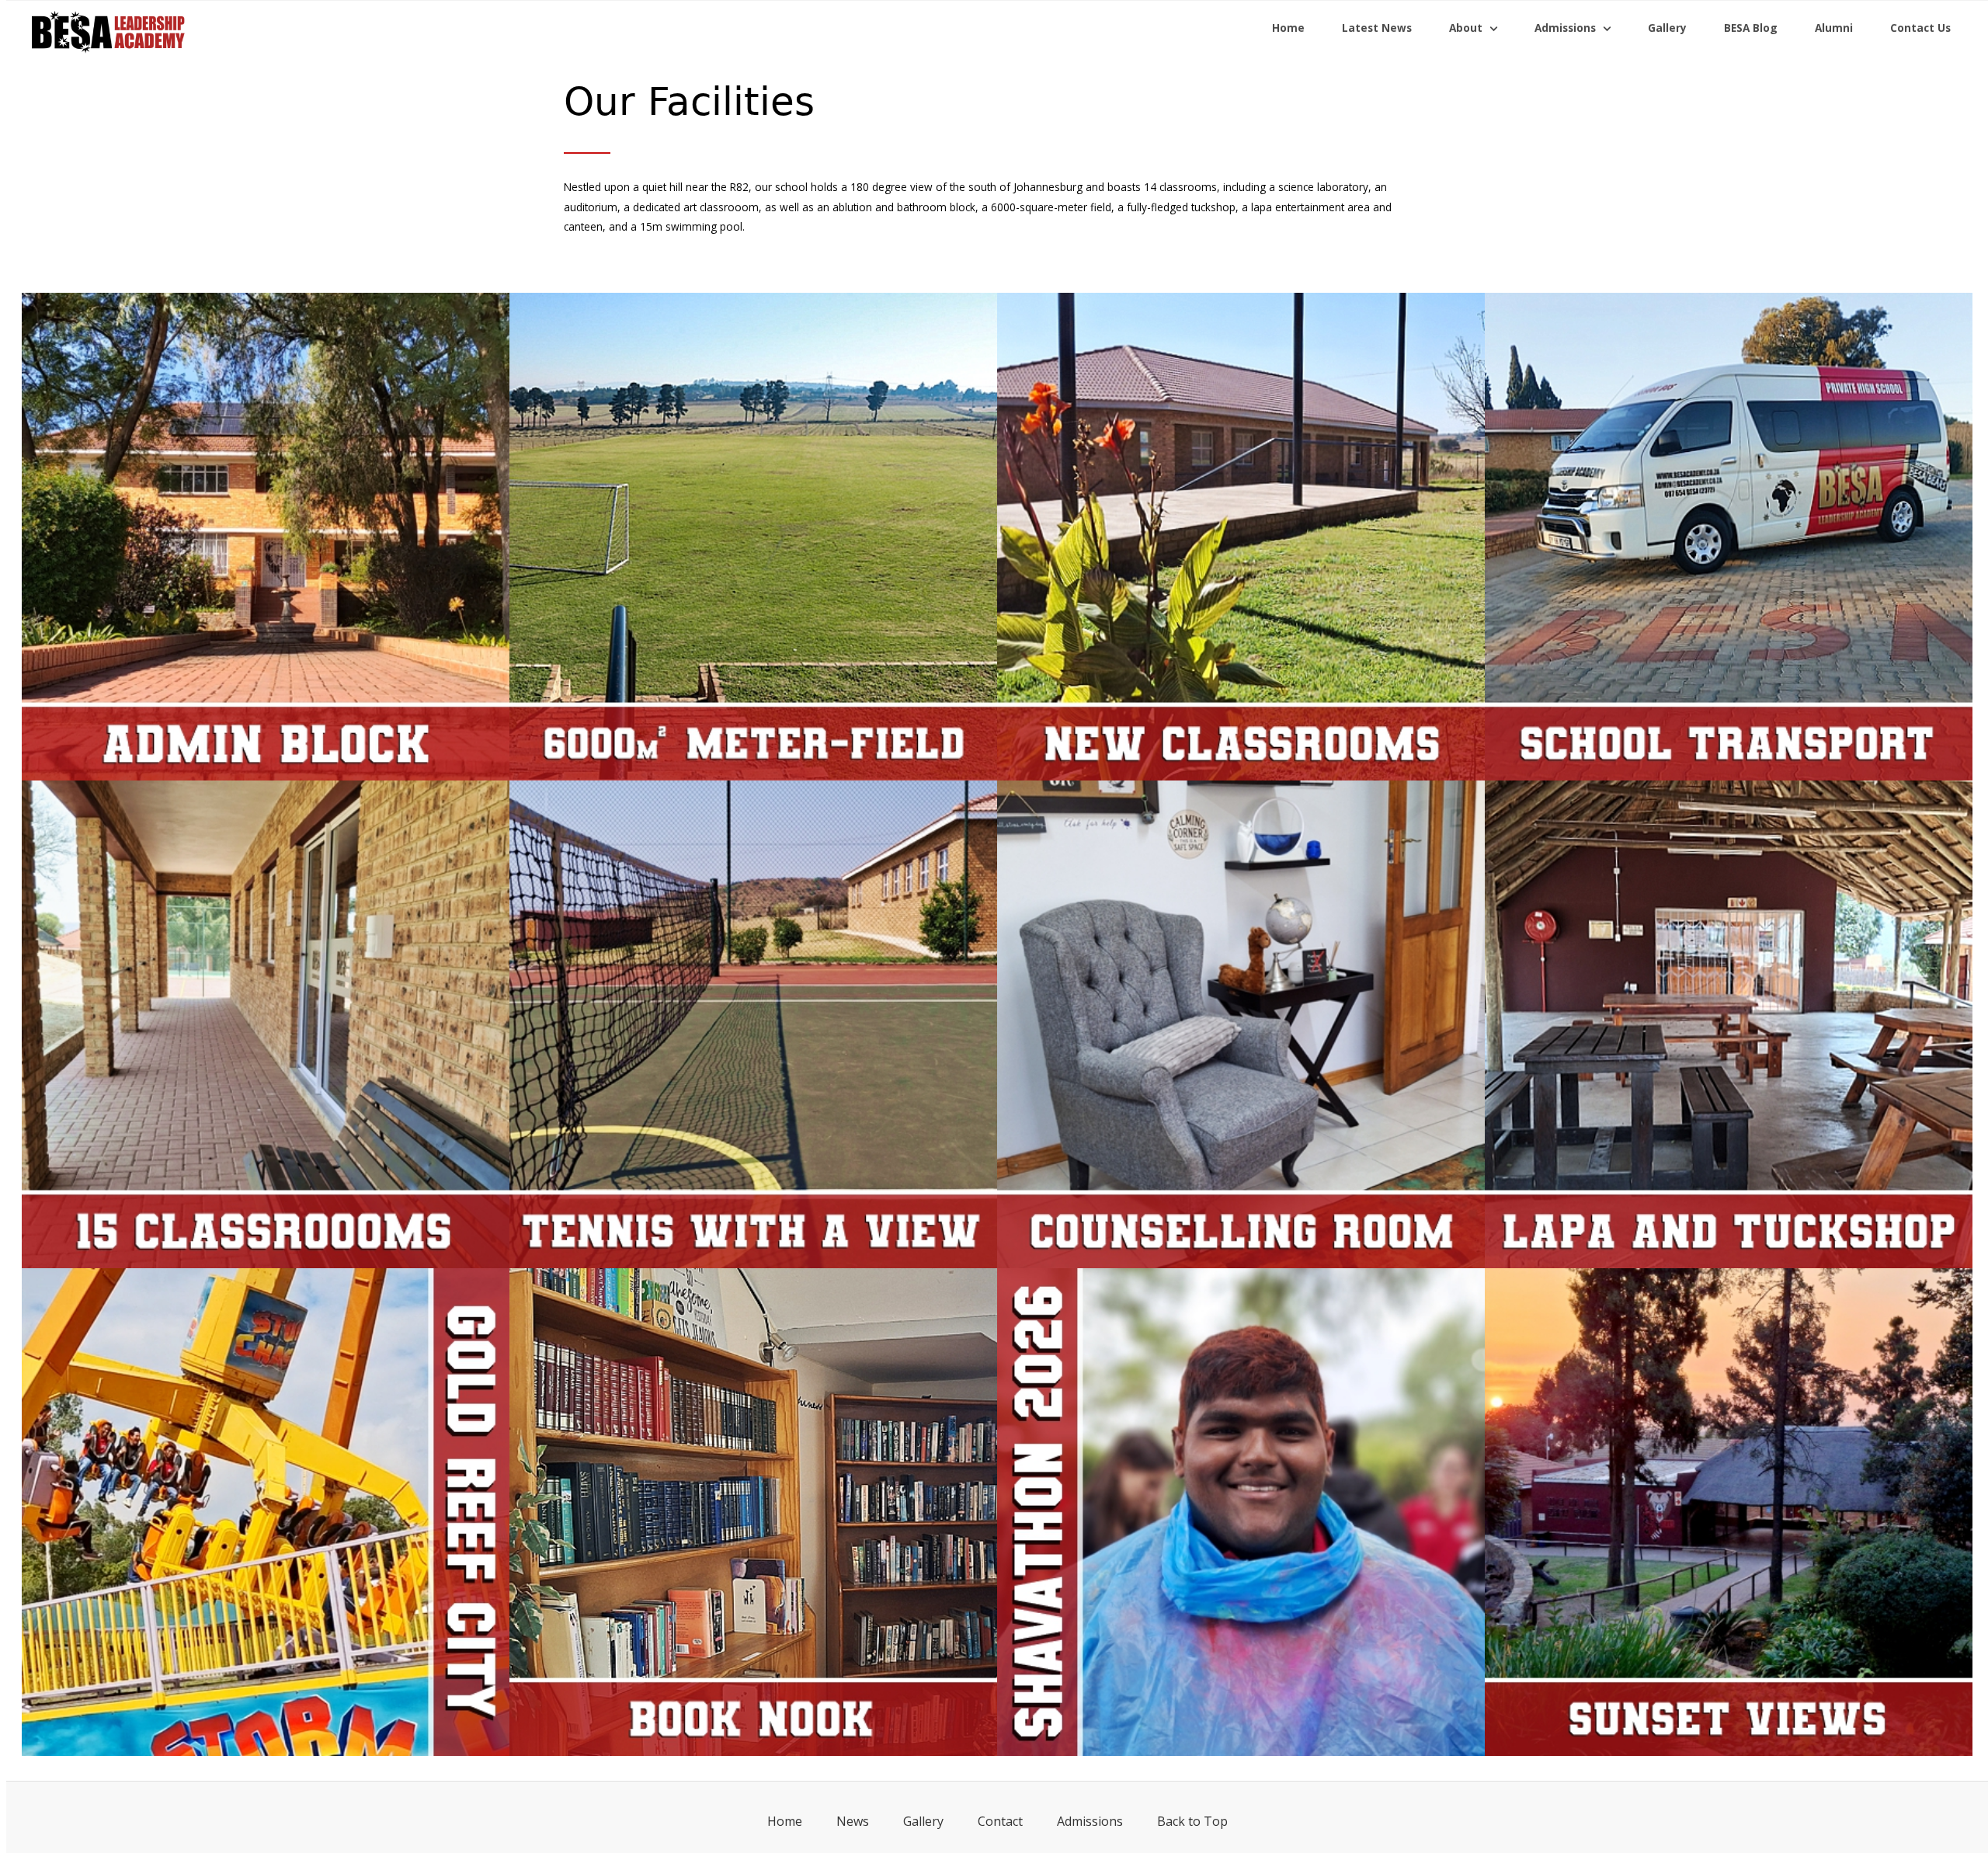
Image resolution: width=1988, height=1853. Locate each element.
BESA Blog (1751, 28)
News (853, 1821)
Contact (1000, 1821)
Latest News (1377, 28)
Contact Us (1920, 28)
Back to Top (1192, 1821)
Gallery (1667, 28)
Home (1288, 28)
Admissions (1090, 1821)
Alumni (1834, 28)
